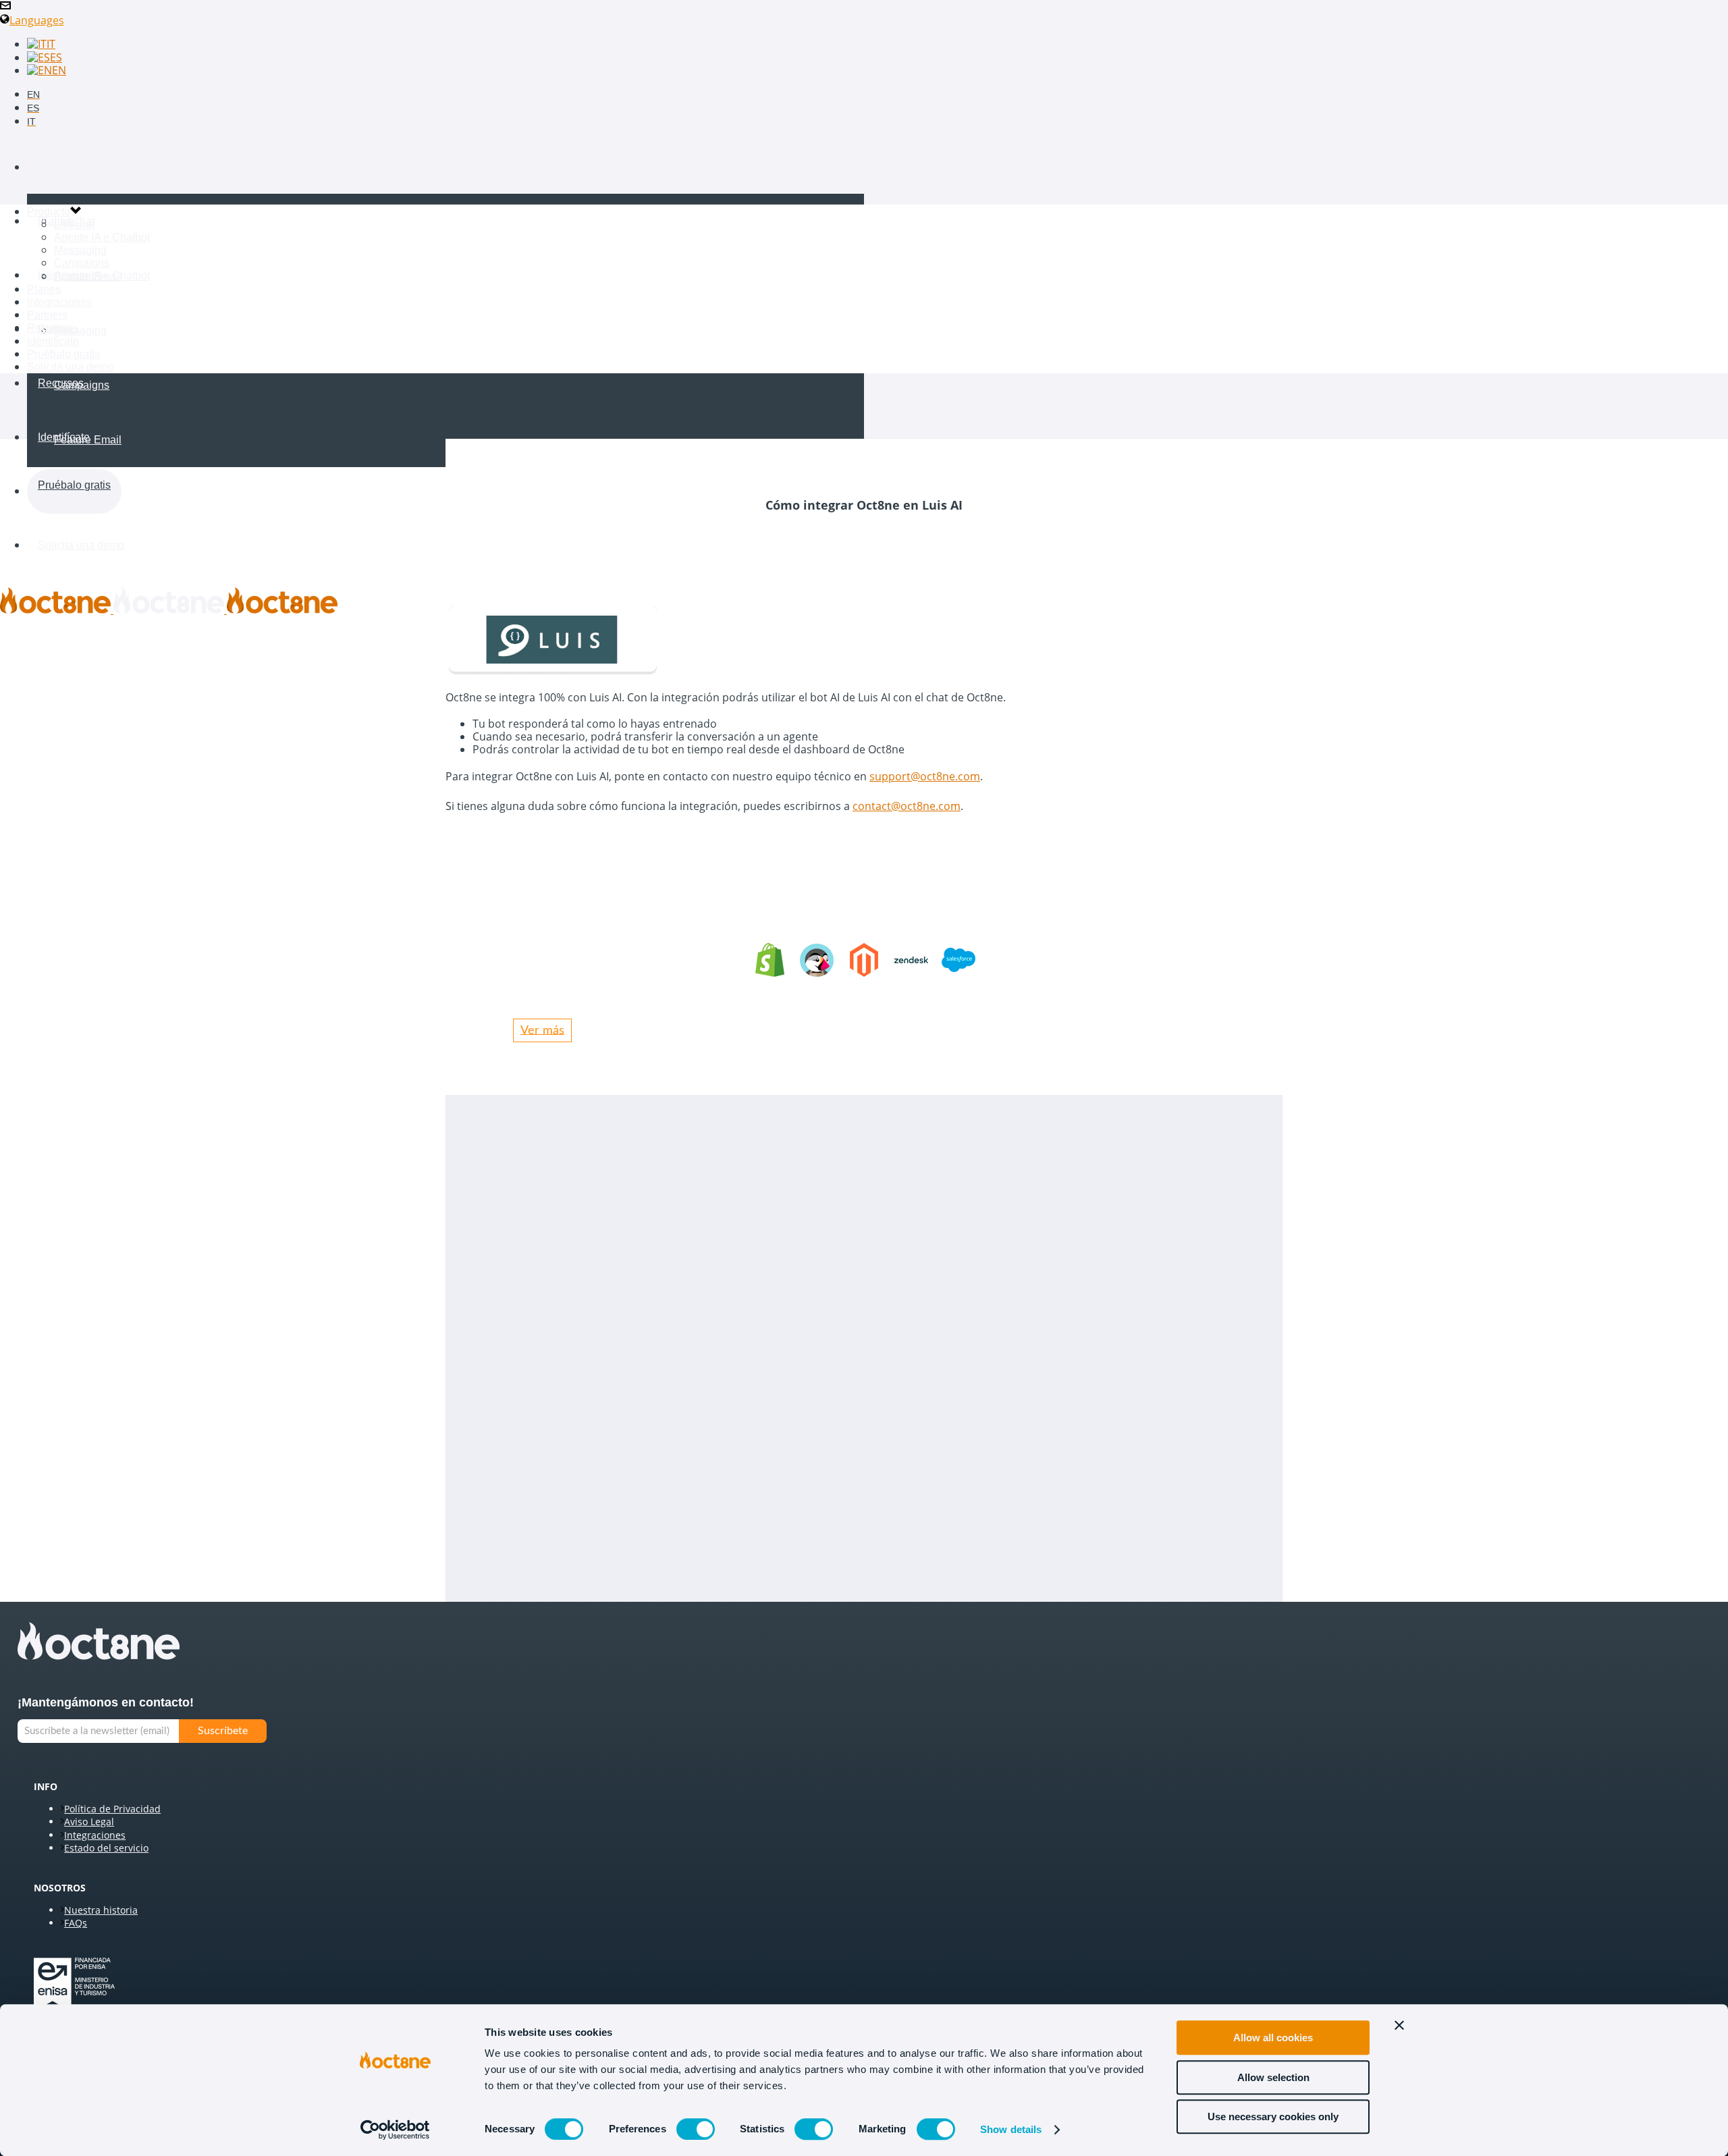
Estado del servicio (106, 1848)
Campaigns (82, 385)
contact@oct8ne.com (907, 806)
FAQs (76, 1923)
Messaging (80, 330)
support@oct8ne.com (925, 776)
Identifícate (64, 437)
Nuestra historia (101, 1910)
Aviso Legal (89, 1822)
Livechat (74, 221)
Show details (1011, 2129)
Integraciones (59, 302)
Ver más (542, 1030)
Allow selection (1273, 2077)
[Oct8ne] (169, 610)
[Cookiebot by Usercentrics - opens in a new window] (395, 2130)
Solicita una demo (81, 545)
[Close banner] (1399, 2025)
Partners (47, 315)
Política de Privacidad (112, 1809)
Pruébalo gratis (74, 485)
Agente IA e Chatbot (102, 276)
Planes (44, 289)
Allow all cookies (1273, 2038)
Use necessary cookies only (1273, 2117)
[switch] (696, 2129)
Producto (59, 167)
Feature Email (88, 440)
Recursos (61, 383)
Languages (37, 20)
